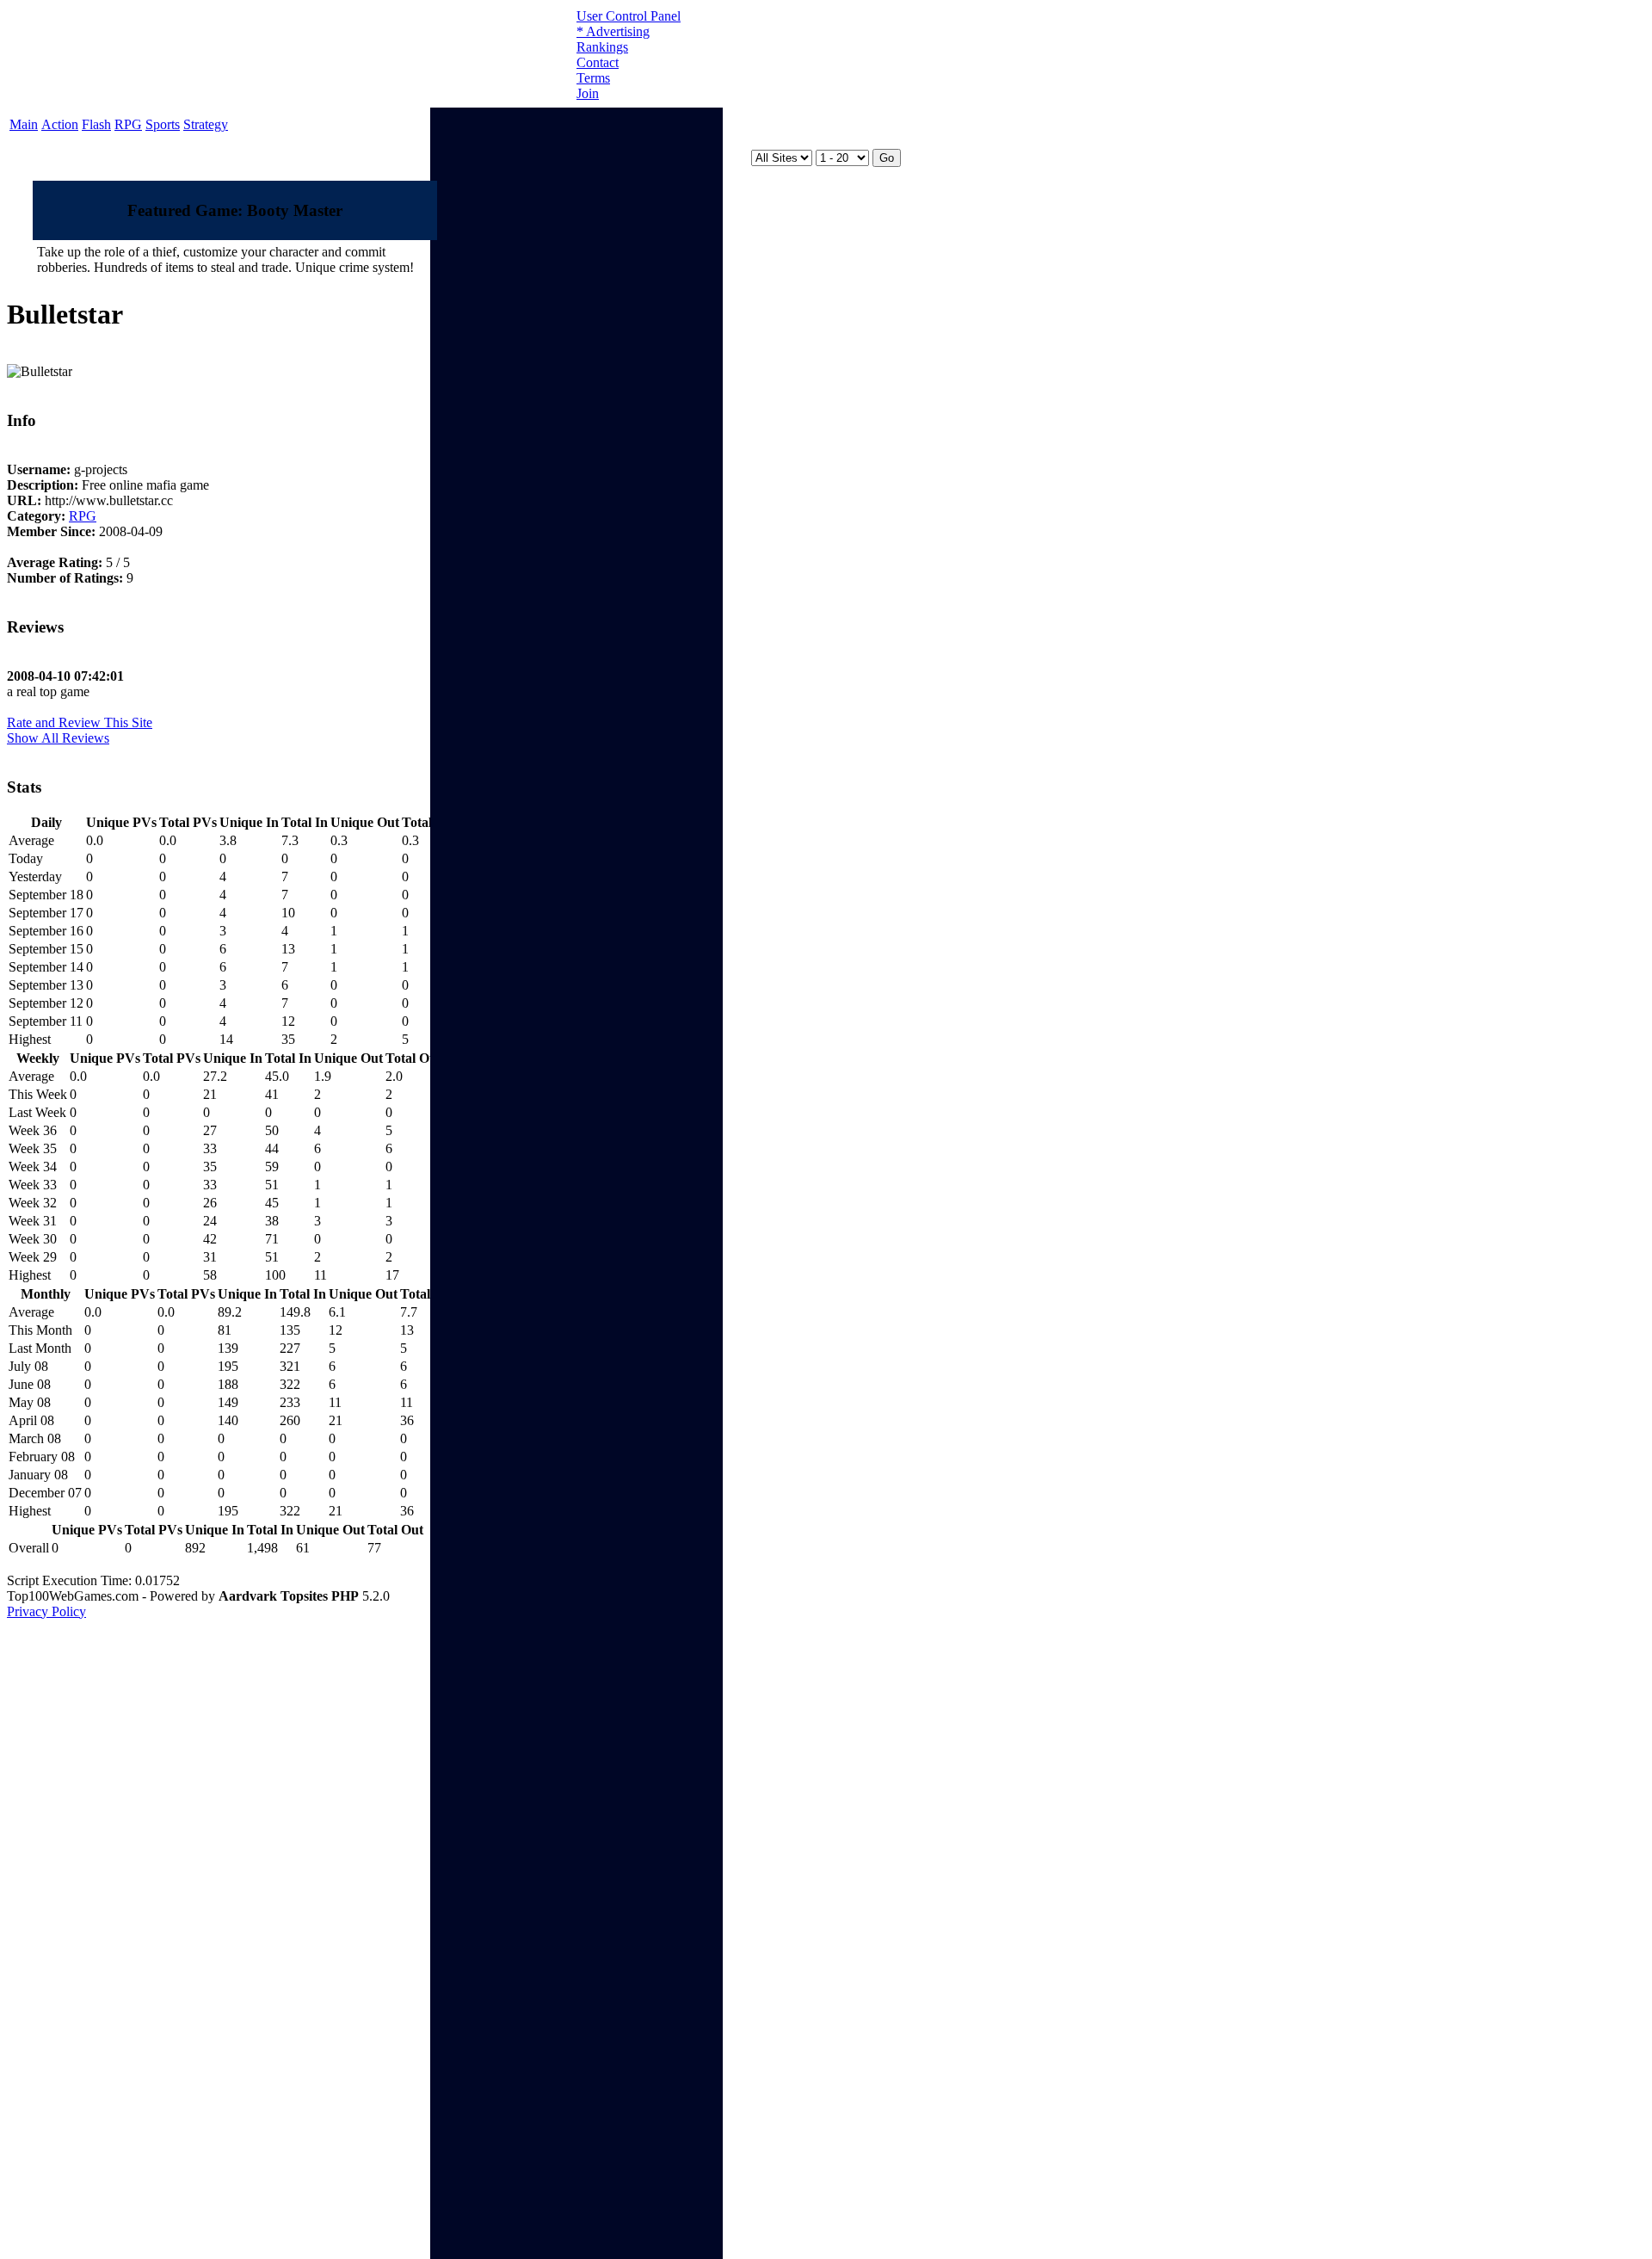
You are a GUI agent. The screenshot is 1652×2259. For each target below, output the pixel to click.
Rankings (602, 47)
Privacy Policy (46, 1611)
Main (24, 124)
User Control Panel (629, 16)
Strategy (206, 124)
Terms (593, 78)
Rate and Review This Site (80, 722)
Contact (598, 62)
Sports (163, 124)
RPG (128, 124)
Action (60, 124)
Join (588, 93)
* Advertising (613, 31)
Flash (96, 124)
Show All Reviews (58, 738)
